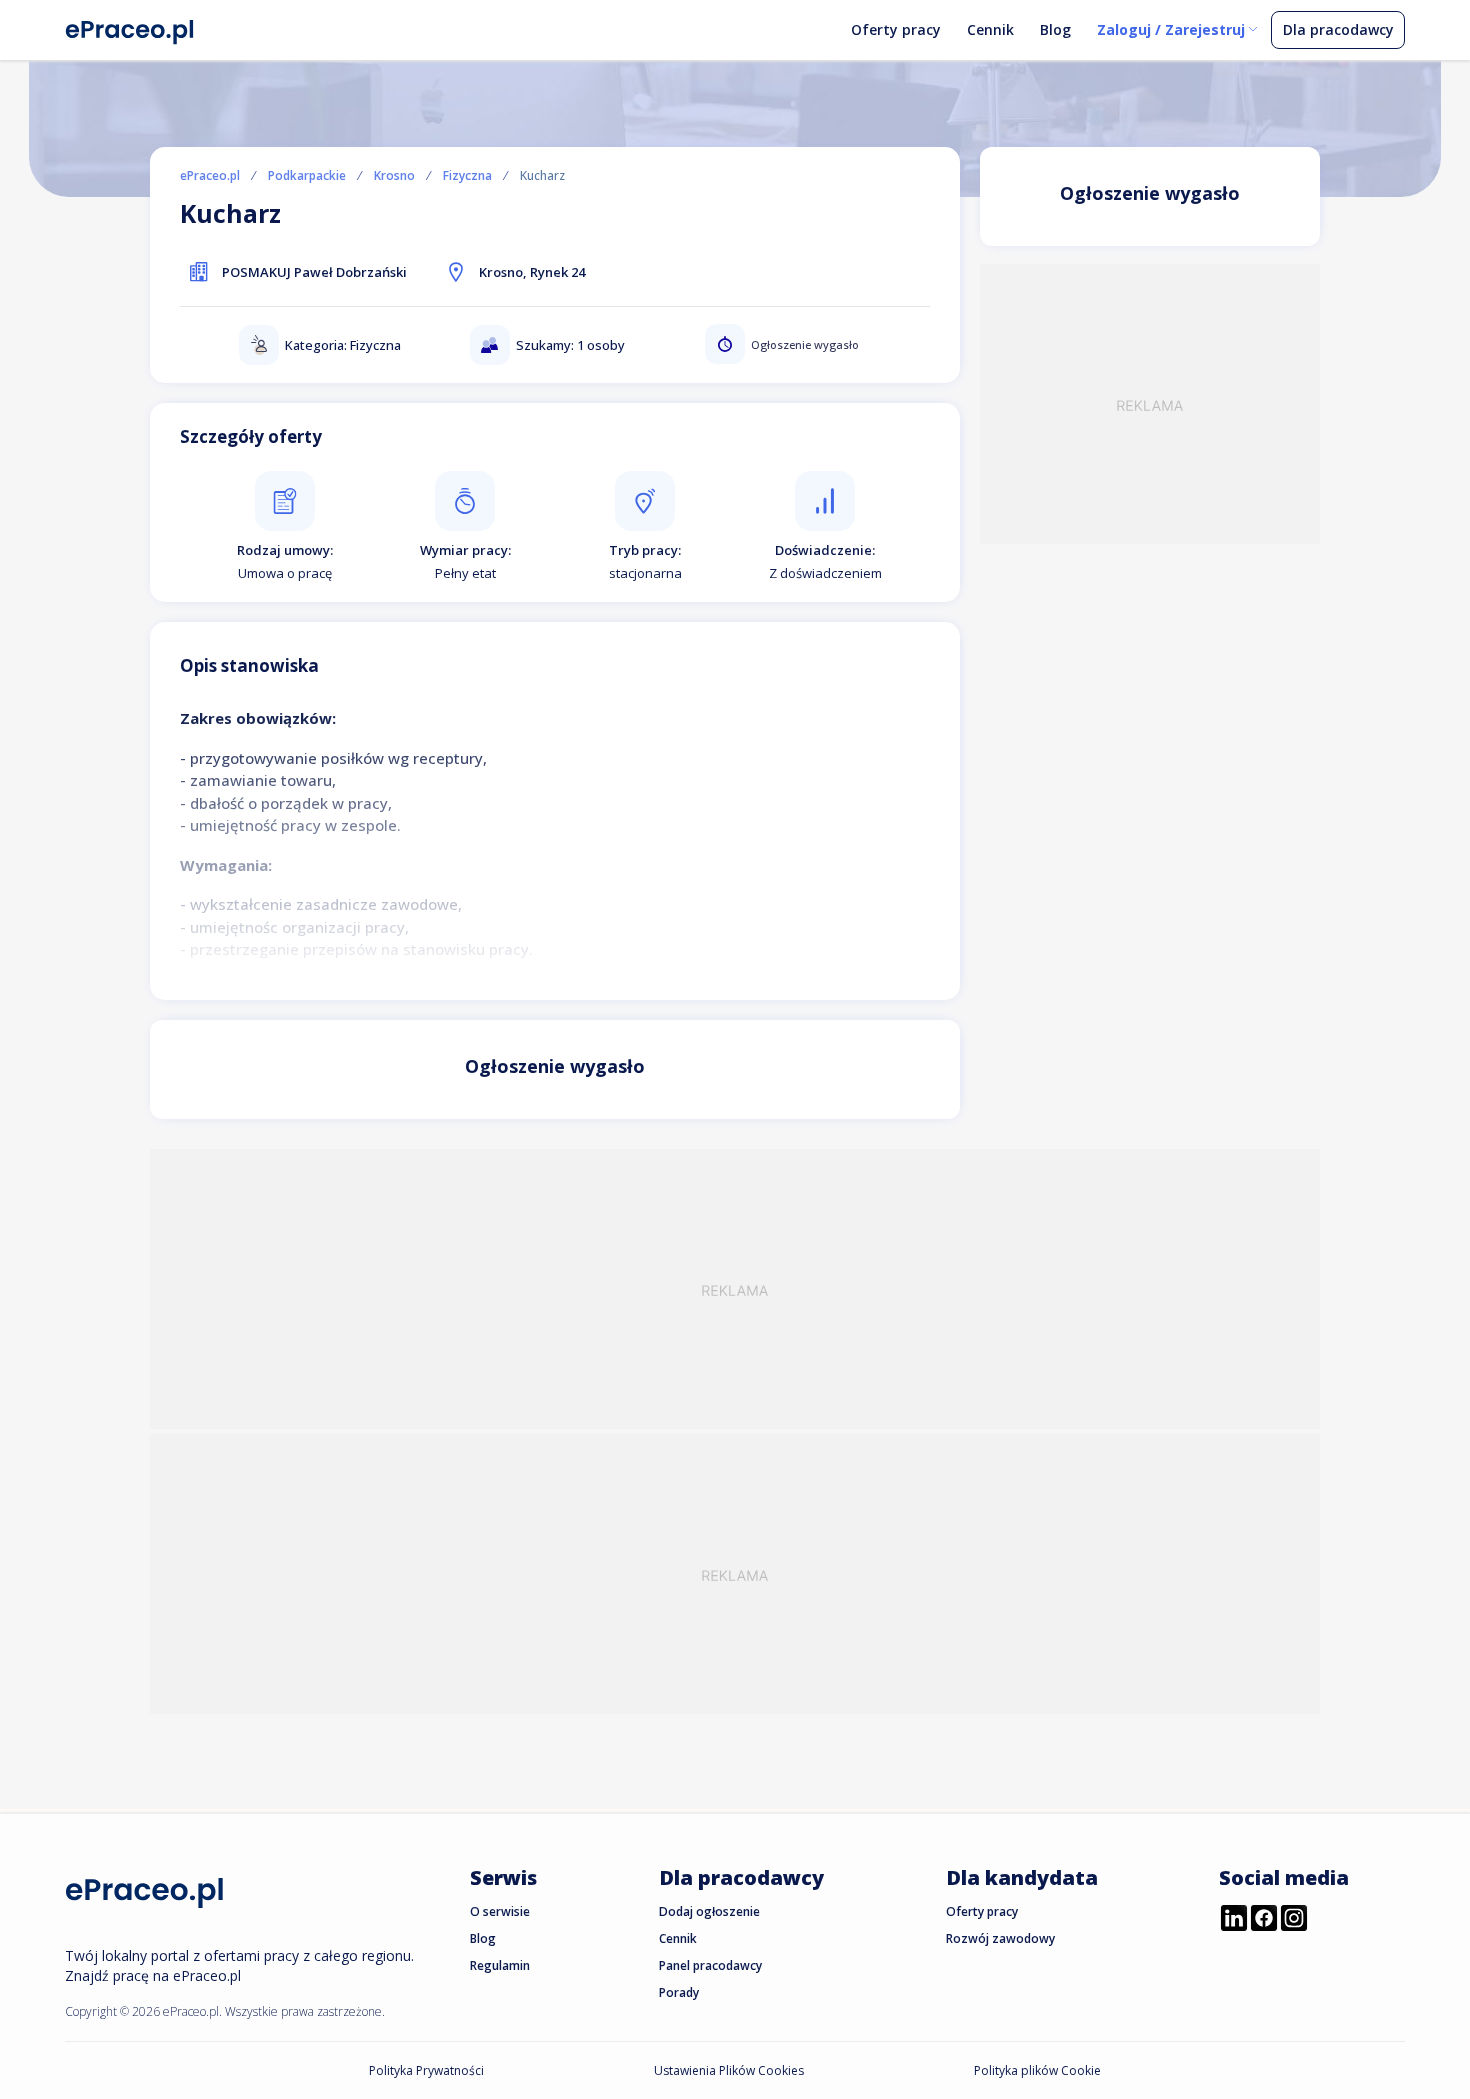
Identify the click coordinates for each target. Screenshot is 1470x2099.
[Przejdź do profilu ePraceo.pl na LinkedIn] (1234, 1920)
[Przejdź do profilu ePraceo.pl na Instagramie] (1294, 1920)
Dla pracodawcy (1338, 29)
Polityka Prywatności (426, 2070)
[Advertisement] (1150, 404)
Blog (1055, 29)
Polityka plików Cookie (1037, 2070)
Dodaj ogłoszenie (709, 1911)
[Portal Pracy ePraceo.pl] (130, 28)
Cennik (990, 29)
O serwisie (500, 1911)
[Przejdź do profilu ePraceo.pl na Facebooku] (1264, 1920)
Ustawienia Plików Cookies (729, 2070)
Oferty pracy (896, 29)
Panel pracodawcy (710, 1965)
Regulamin (500, 1965)
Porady (679, 1992)
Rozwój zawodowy (1000, 1938)
